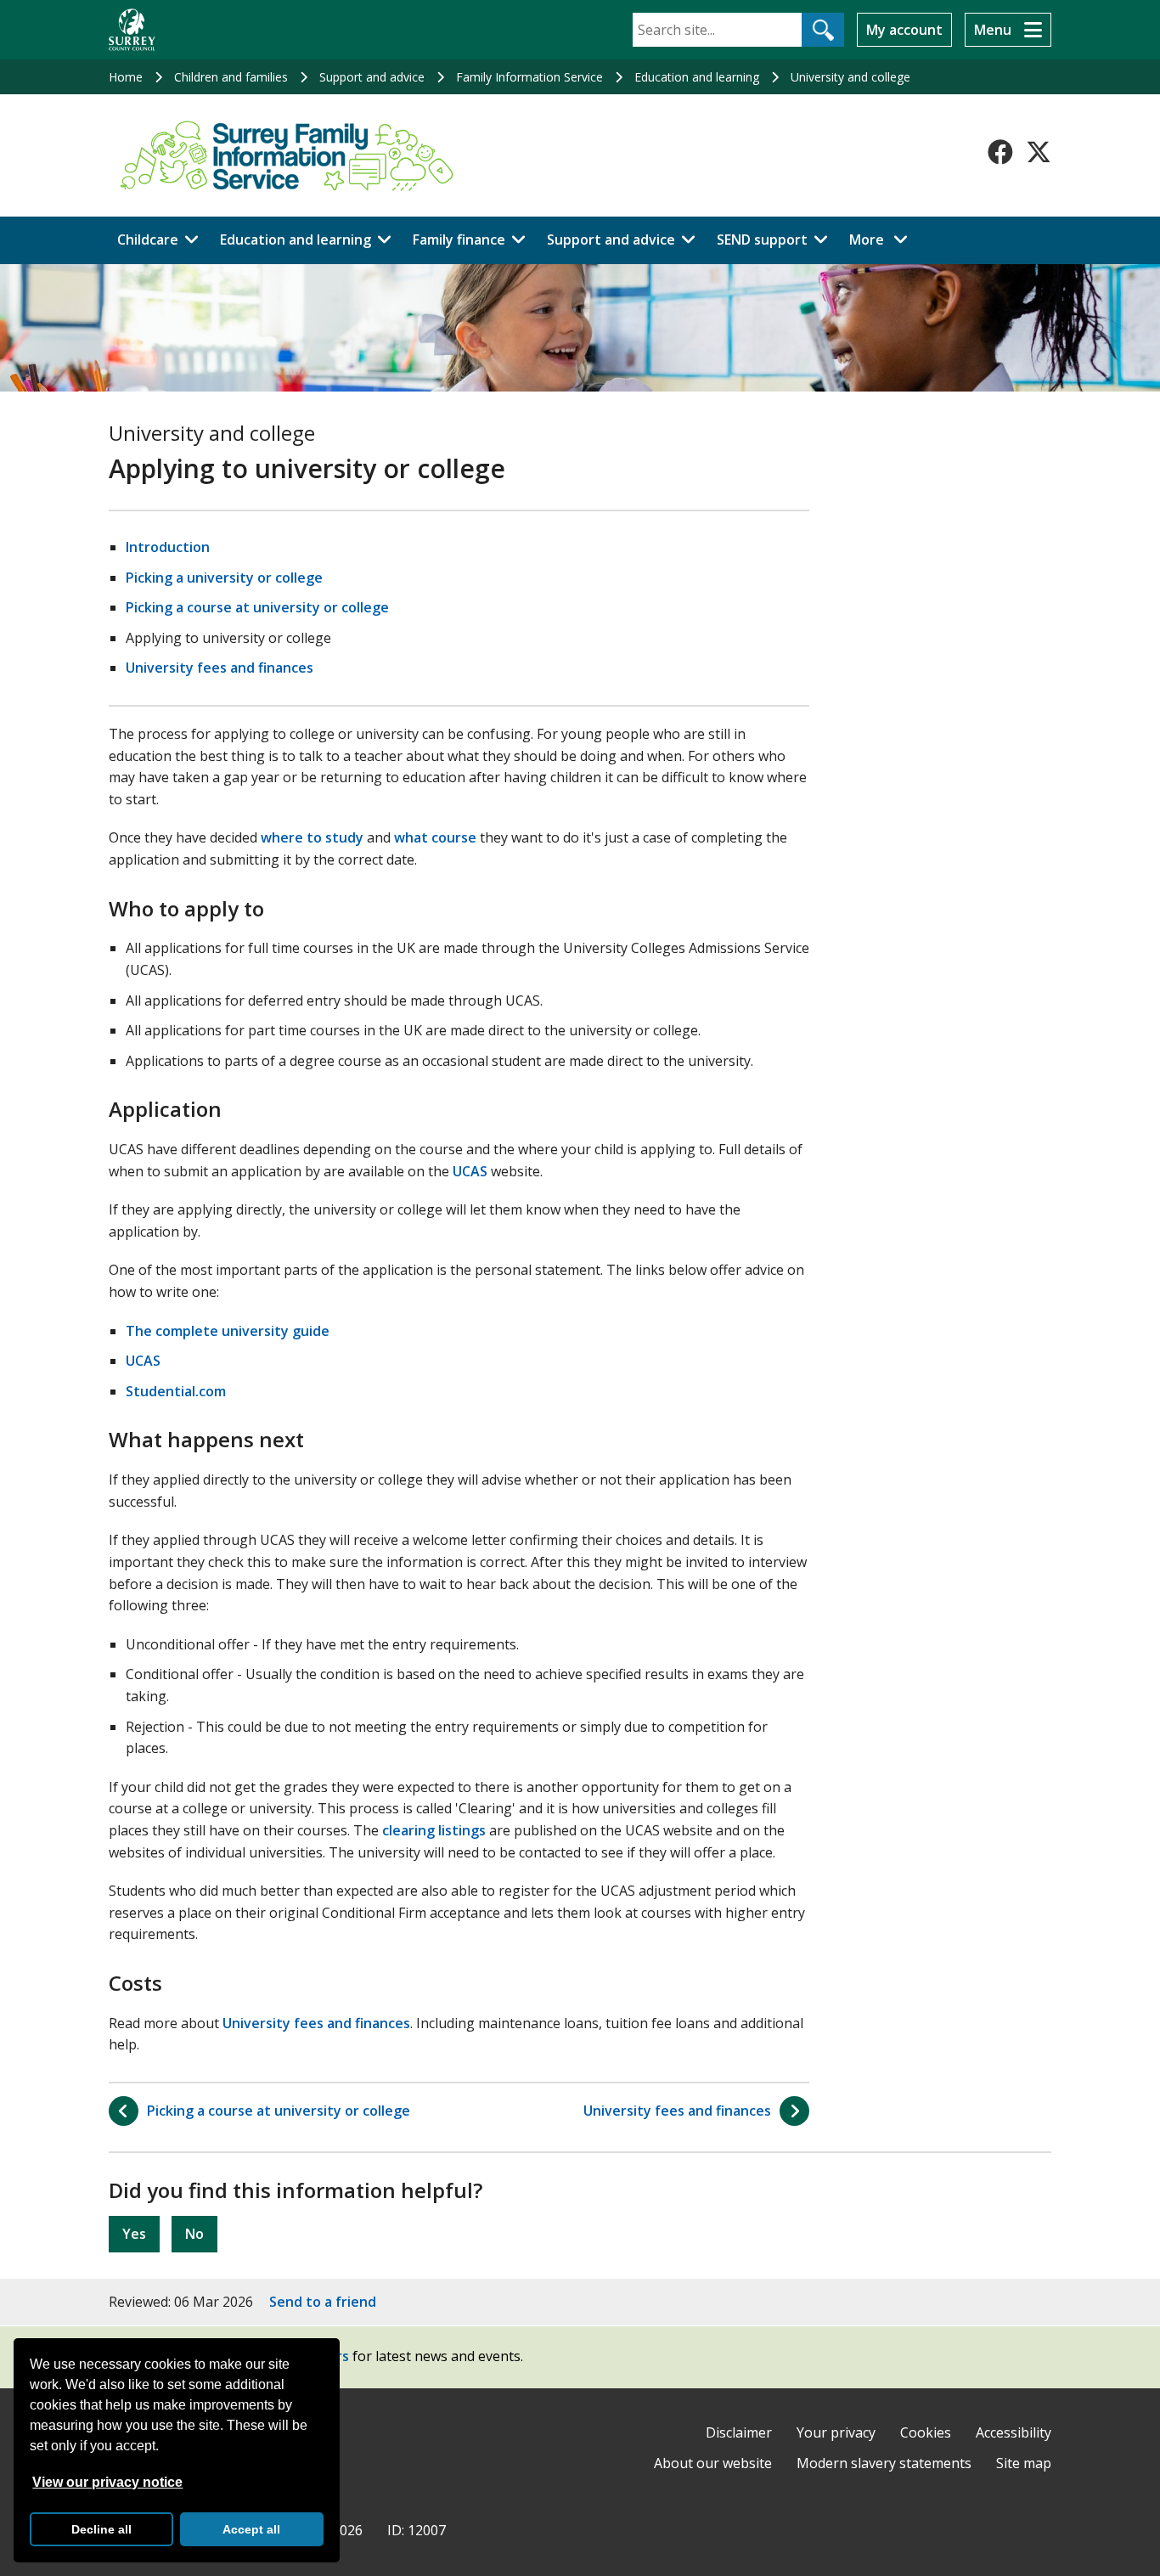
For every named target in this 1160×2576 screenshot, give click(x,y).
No (194, 2234)
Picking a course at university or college (257, 607)
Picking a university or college (224, 578)
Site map (1024, 2463)
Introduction (168, 547)
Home (126, 77)
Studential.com (176, 1391)
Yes (134, 2234)
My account (904, 30)
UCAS (470, 1171)
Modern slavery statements (884, 2463)
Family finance (459, 240)
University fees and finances (220, 668)
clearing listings (434, 1830)
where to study (312, 837)
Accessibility (1014, 2432)
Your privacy (836, 2432)
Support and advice (372, 77)
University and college (850, 77)
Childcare (148, 240)
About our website (713, 2463)
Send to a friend (323, 2302)
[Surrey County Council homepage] (132, 30)
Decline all (101, 2529)
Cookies (926, 2432)
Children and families (231, 77)
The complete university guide (228, 1331)
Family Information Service (529, 77)
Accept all (251, 2529)
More (883, 239)
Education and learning (697, 77)
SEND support (762, 240)
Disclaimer (739, 2432)
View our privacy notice (107, 2482)
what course (435, 837)
